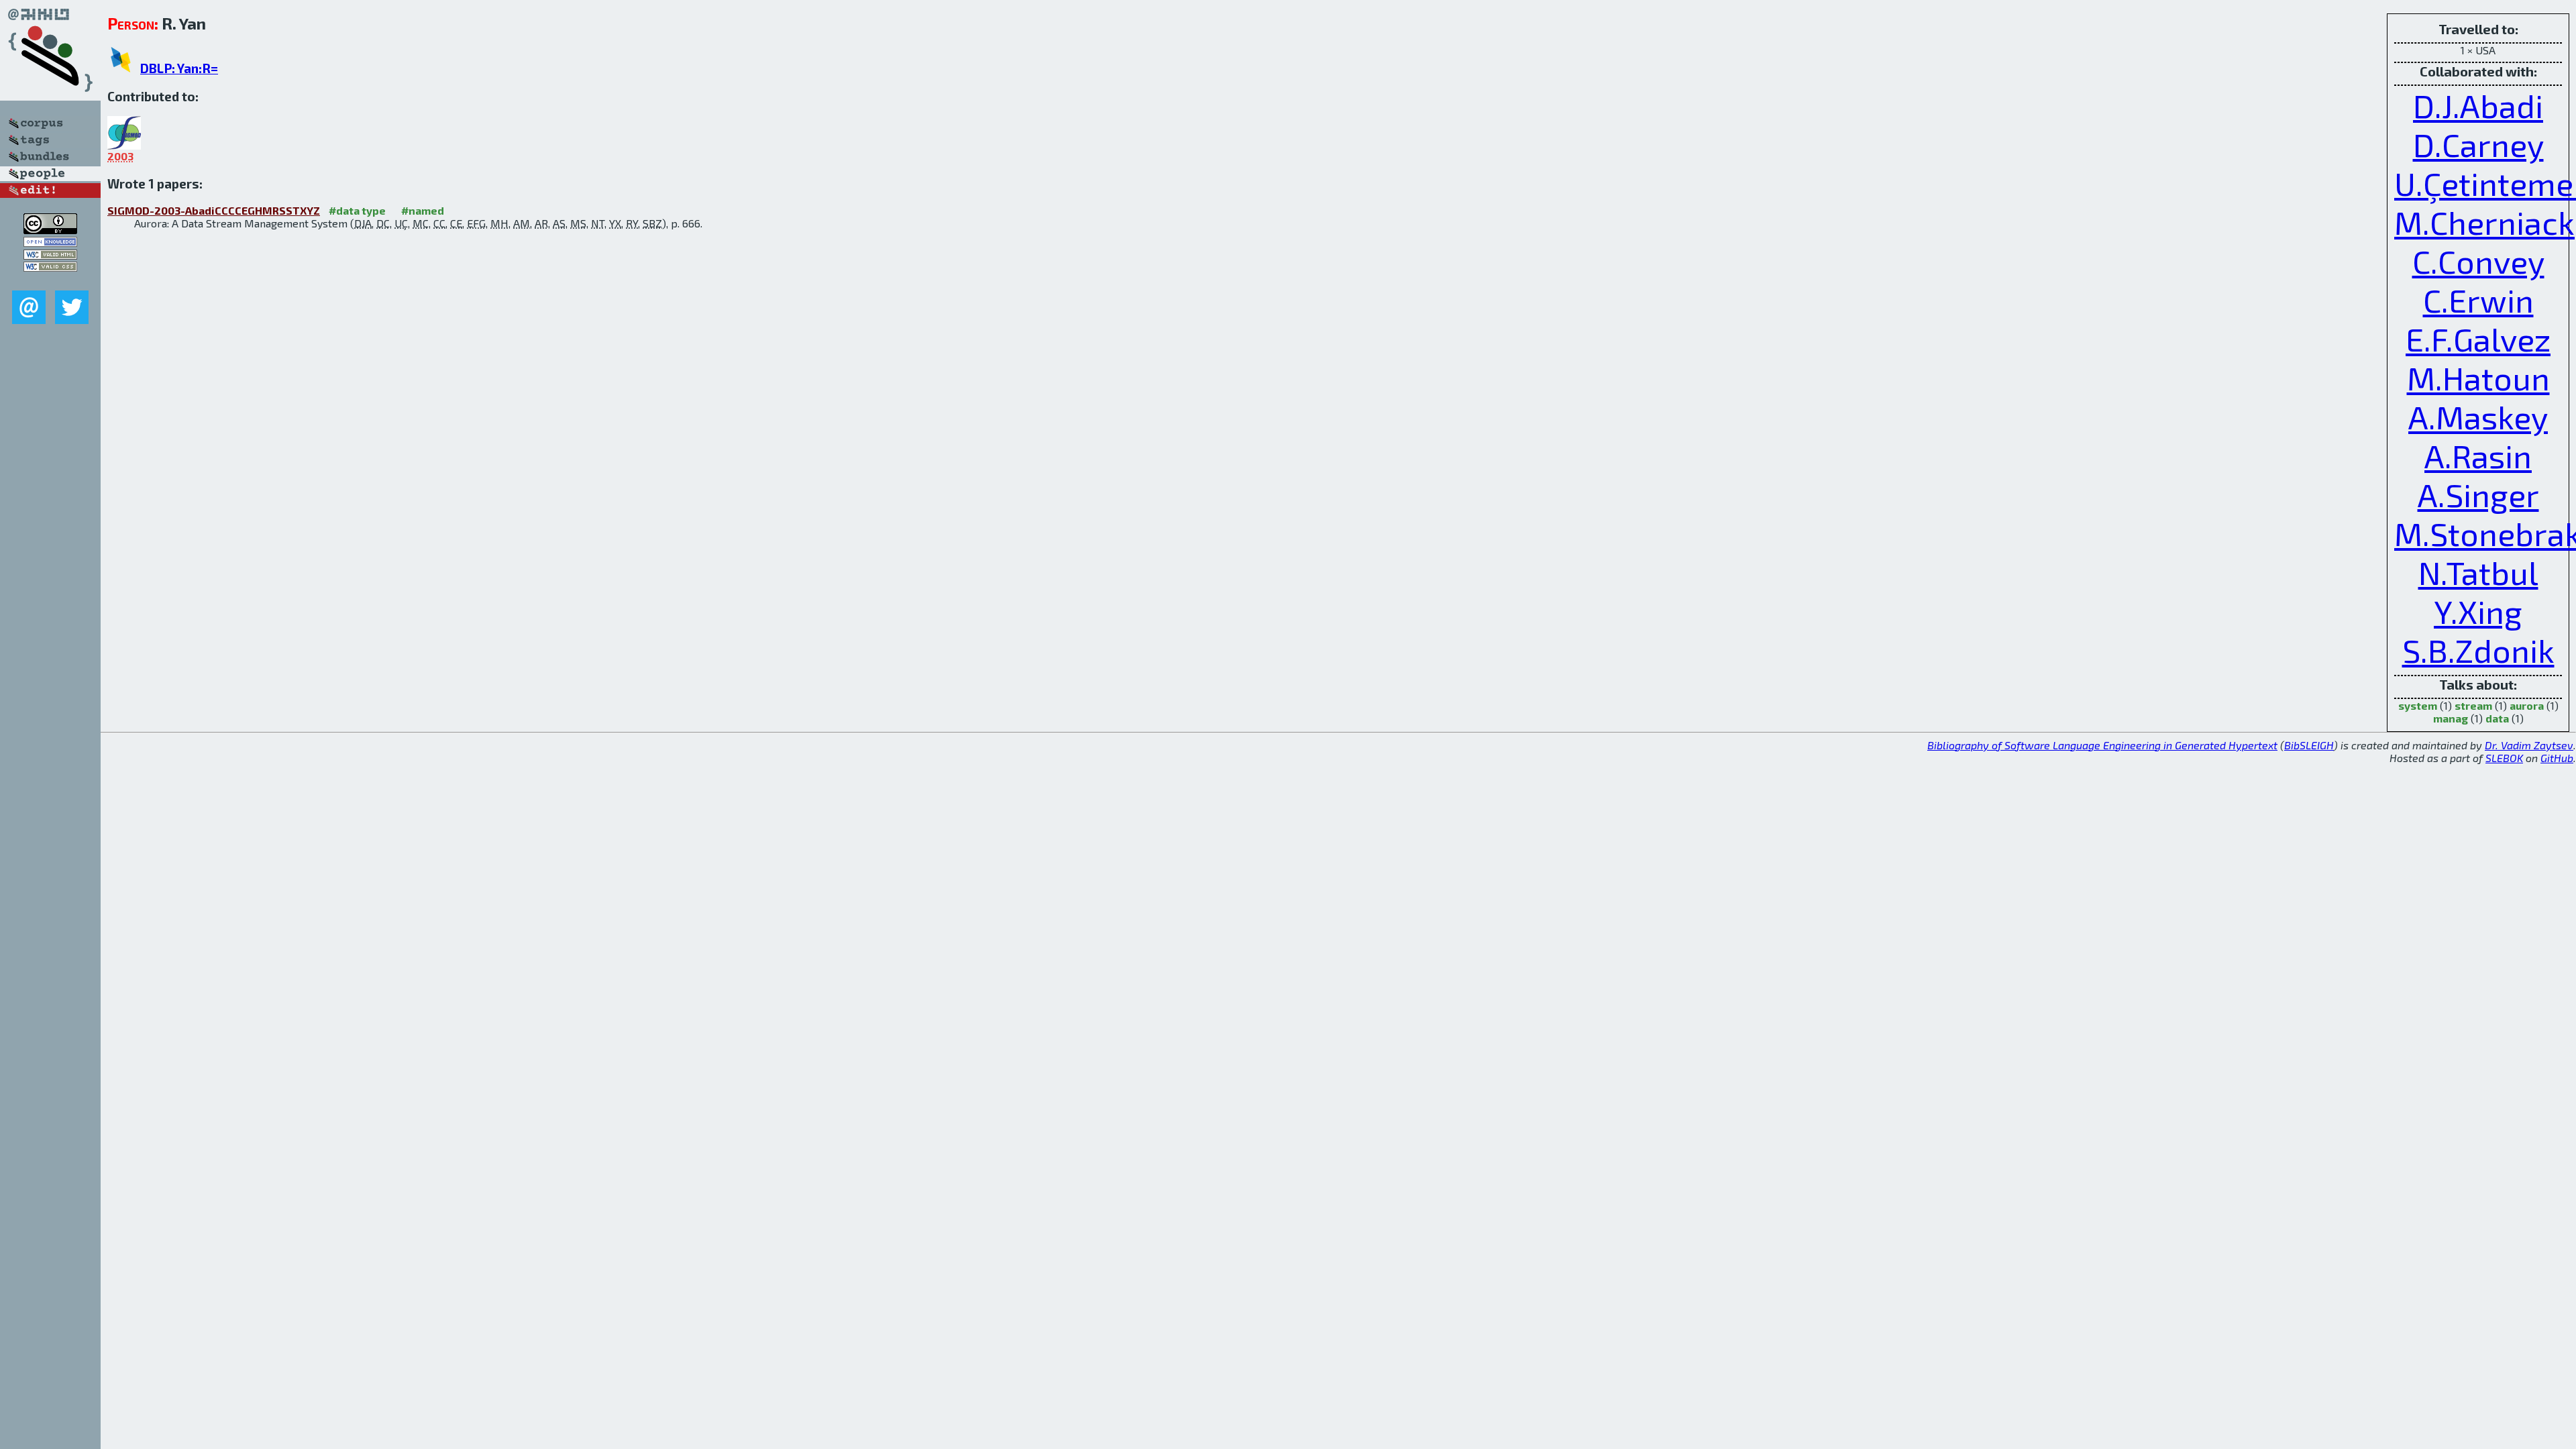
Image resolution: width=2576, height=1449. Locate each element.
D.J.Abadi (2478, 105)
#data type (357, 210)
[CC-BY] (50, 230)
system (2418, 705)
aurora (2527, 705)
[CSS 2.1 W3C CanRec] (50, 281)
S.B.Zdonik (2478, 650)
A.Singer (2478, 494)
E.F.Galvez (2478, 339)
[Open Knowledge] (50, 243)
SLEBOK (2504, 758)
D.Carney (2478, 144)
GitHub (2557, 758)
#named (423, 210)
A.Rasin (2478, 455)
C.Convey (2478, 261)
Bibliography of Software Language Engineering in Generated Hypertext (2102, 745)
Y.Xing (2478, 611)
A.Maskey (2478, 417)
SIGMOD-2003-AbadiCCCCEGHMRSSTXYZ (214, 210)
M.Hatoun (2478, 378)
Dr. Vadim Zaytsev (2529, 745)
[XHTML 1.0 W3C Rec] (50, 255)
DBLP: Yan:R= (179, 68)
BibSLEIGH (2309, 745)
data (2497, 718)
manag (2451, 718)
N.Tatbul (2478, 572)
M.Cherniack (2484, 222)
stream (2473, 705)
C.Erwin (2478, 300)
